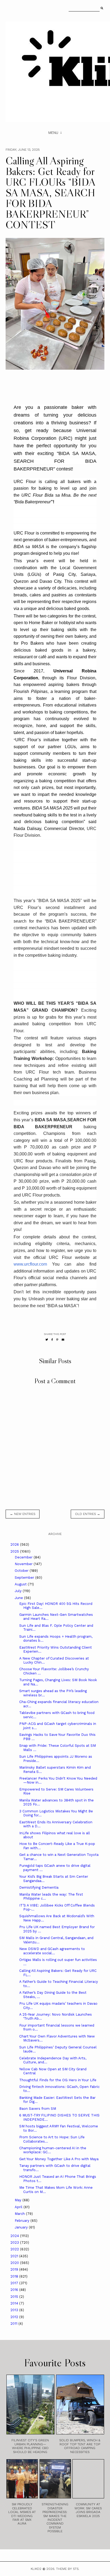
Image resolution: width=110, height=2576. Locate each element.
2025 (15, 1551)
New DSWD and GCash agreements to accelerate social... (52, 1951)
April (19, 2207)
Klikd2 (36, 2569)
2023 (15, 2242)
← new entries (23, 1514)
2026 (15, 1544)
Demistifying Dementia (39, 1887)
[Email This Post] (63, 1340)
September (25, 1578)
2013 (15, 2310)
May (19, 2200)
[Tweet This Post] (47, 1340)
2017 (15, 2283)
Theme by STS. (68, 2569)
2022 (15, 2249)
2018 (15, 2276)
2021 (15, 2256)
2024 (15, 2236)
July (19, 1591)
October (22, 1571)
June (19, 1598)
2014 (15, 2303)
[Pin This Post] (57, 1340)
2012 (15, 2317)
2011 (14, 2324)
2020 (15, 2263)
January (22, 2227)
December (24, 1557)
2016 (15, 2290)
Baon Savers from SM (38, 2109)
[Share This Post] (52, 1340)
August (21, 1584)
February (23, 2221)
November (24, 1564)
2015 (15, 2297)
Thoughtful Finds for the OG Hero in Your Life (58, 2080)
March (20, 2214)
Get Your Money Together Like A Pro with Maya (59, 2159)
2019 (15, 2269)
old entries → (88, 1514)
